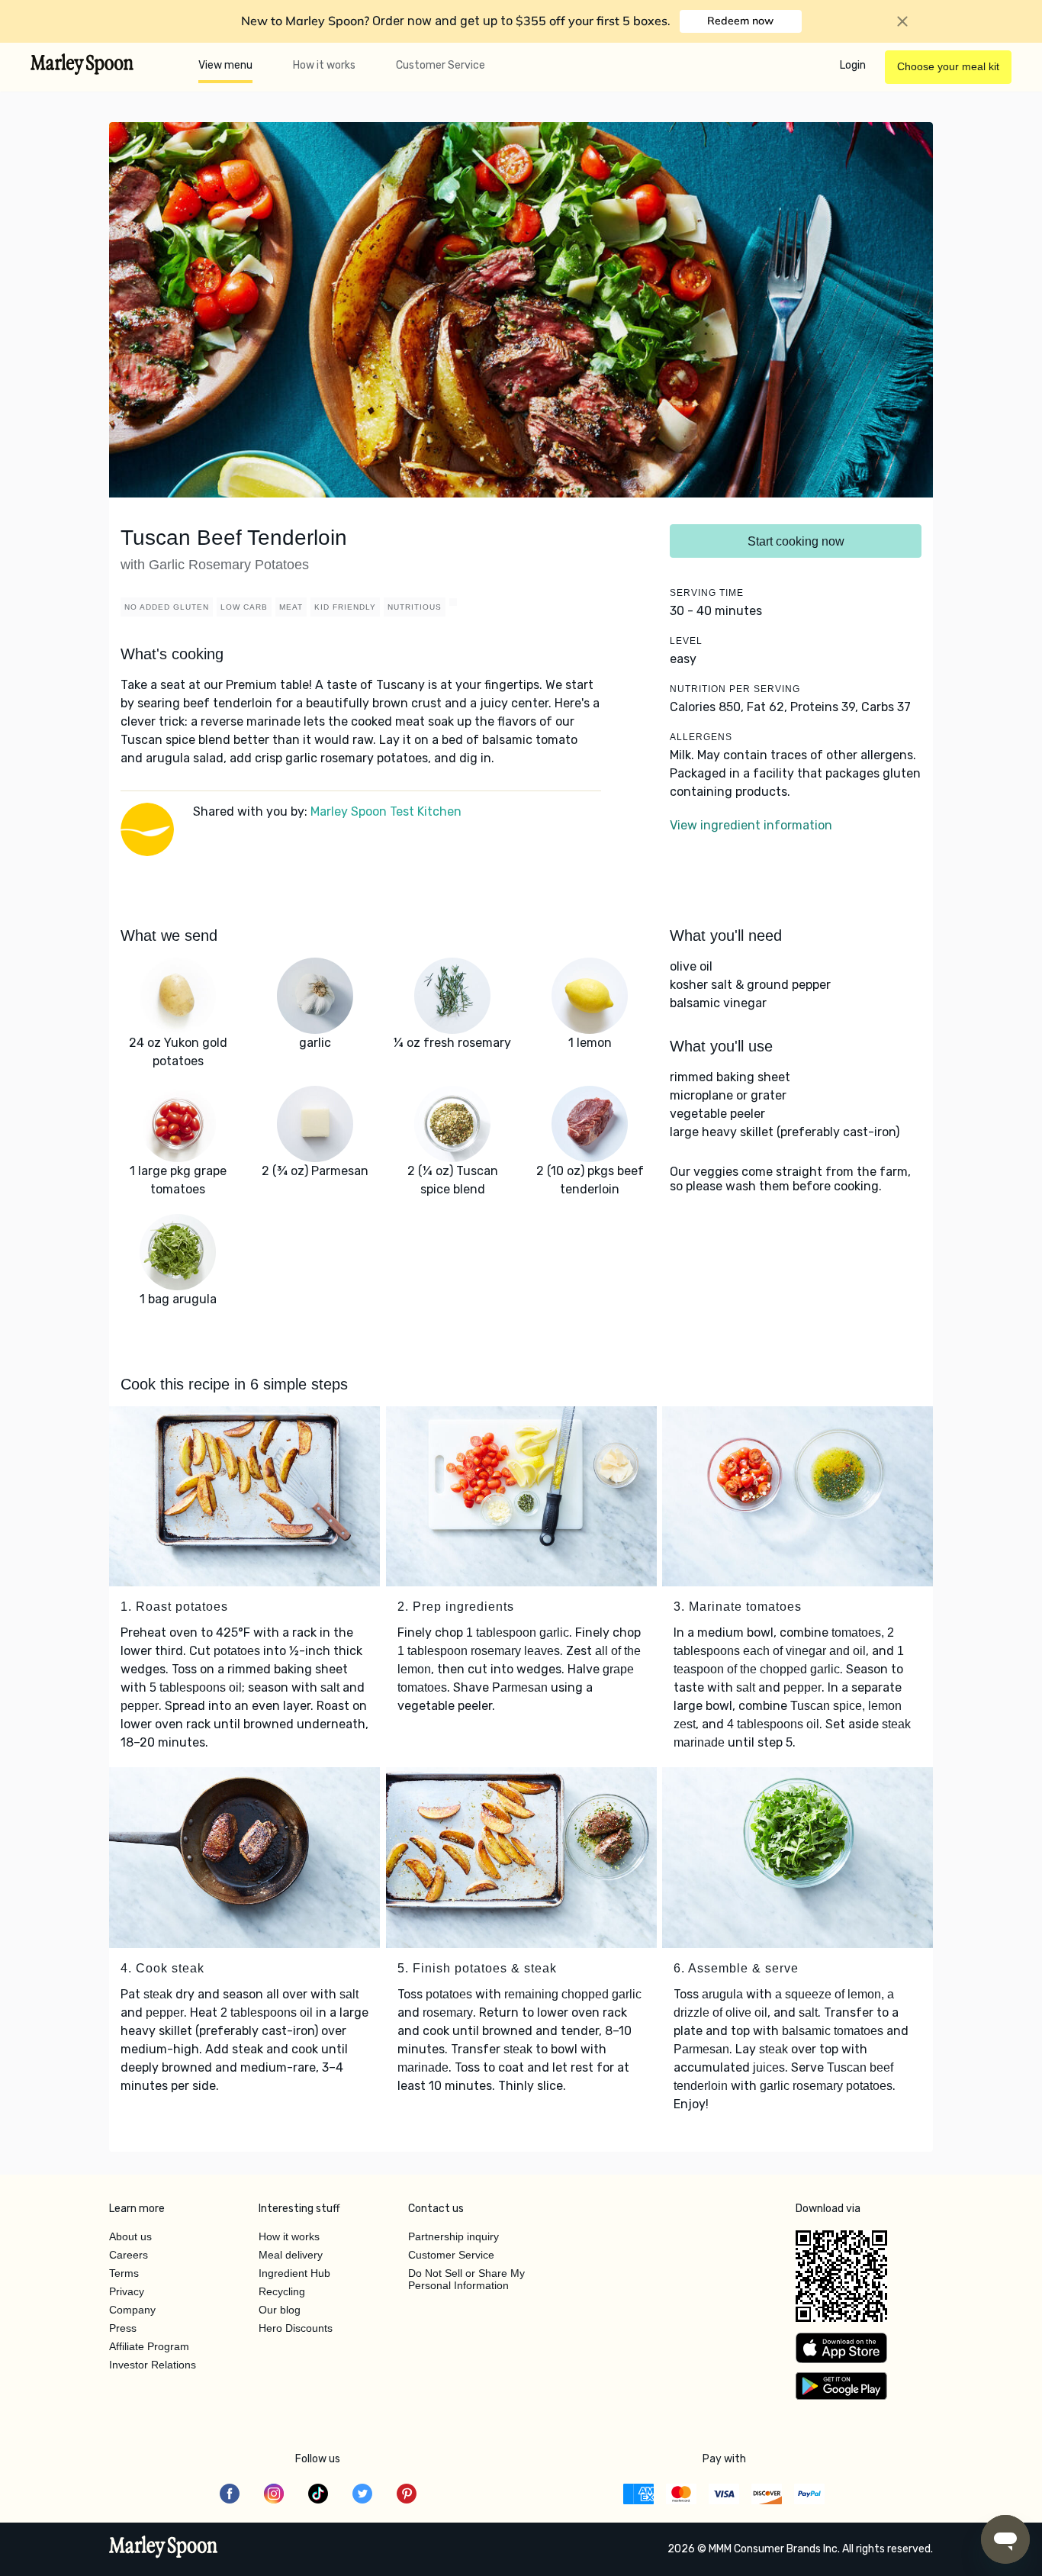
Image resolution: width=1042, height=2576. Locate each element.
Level (686, 641)
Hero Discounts (296, 2328)
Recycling (282, 2291)
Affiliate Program (149, 2346)
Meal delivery (291, 2255)
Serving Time (707, 593)
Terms (124, 2273)
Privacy (127, 2291)
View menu (225, 65)
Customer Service (441, 65)
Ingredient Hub (294, 2273)
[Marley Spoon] (164, 2549)
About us (130, 2236)
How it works (324, 65)
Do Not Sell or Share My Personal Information (466, 2279)
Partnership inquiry (453, 2236)
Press (123, 2328)
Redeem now (740, 21)
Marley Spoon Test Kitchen (386, 811)
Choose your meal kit (948, 66)
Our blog (280, 2310)
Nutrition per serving (735, 689)
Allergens (701, 737)
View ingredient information (751, 825)
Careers (129, 2255)
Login (853, 65)
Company (132, 2310)
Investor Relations (153, 2365)
